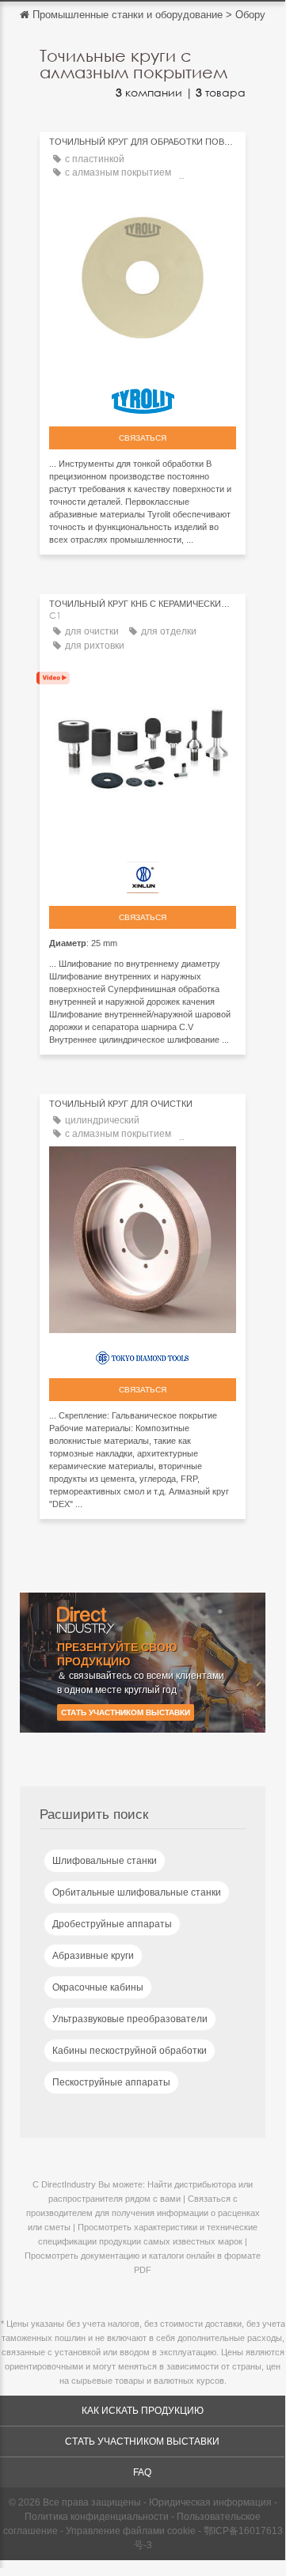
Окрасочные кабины (98, 1987)
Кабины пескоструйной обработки (130, 2051)
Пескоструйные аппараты (111, 2082)
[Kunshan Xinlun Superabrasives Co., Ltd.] (143, 873)
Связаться (143, 438)
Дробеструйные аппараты (112, 1924)
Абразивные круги (93, 1956)
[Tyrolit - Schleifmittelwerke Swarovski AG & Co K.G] (143, 397)
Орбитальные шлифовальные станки (137, 1892)
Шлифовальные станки (105, 1861)
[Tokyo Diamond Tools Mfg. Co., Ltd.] (143, 1354)
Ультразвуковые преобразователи (130, 2019)
